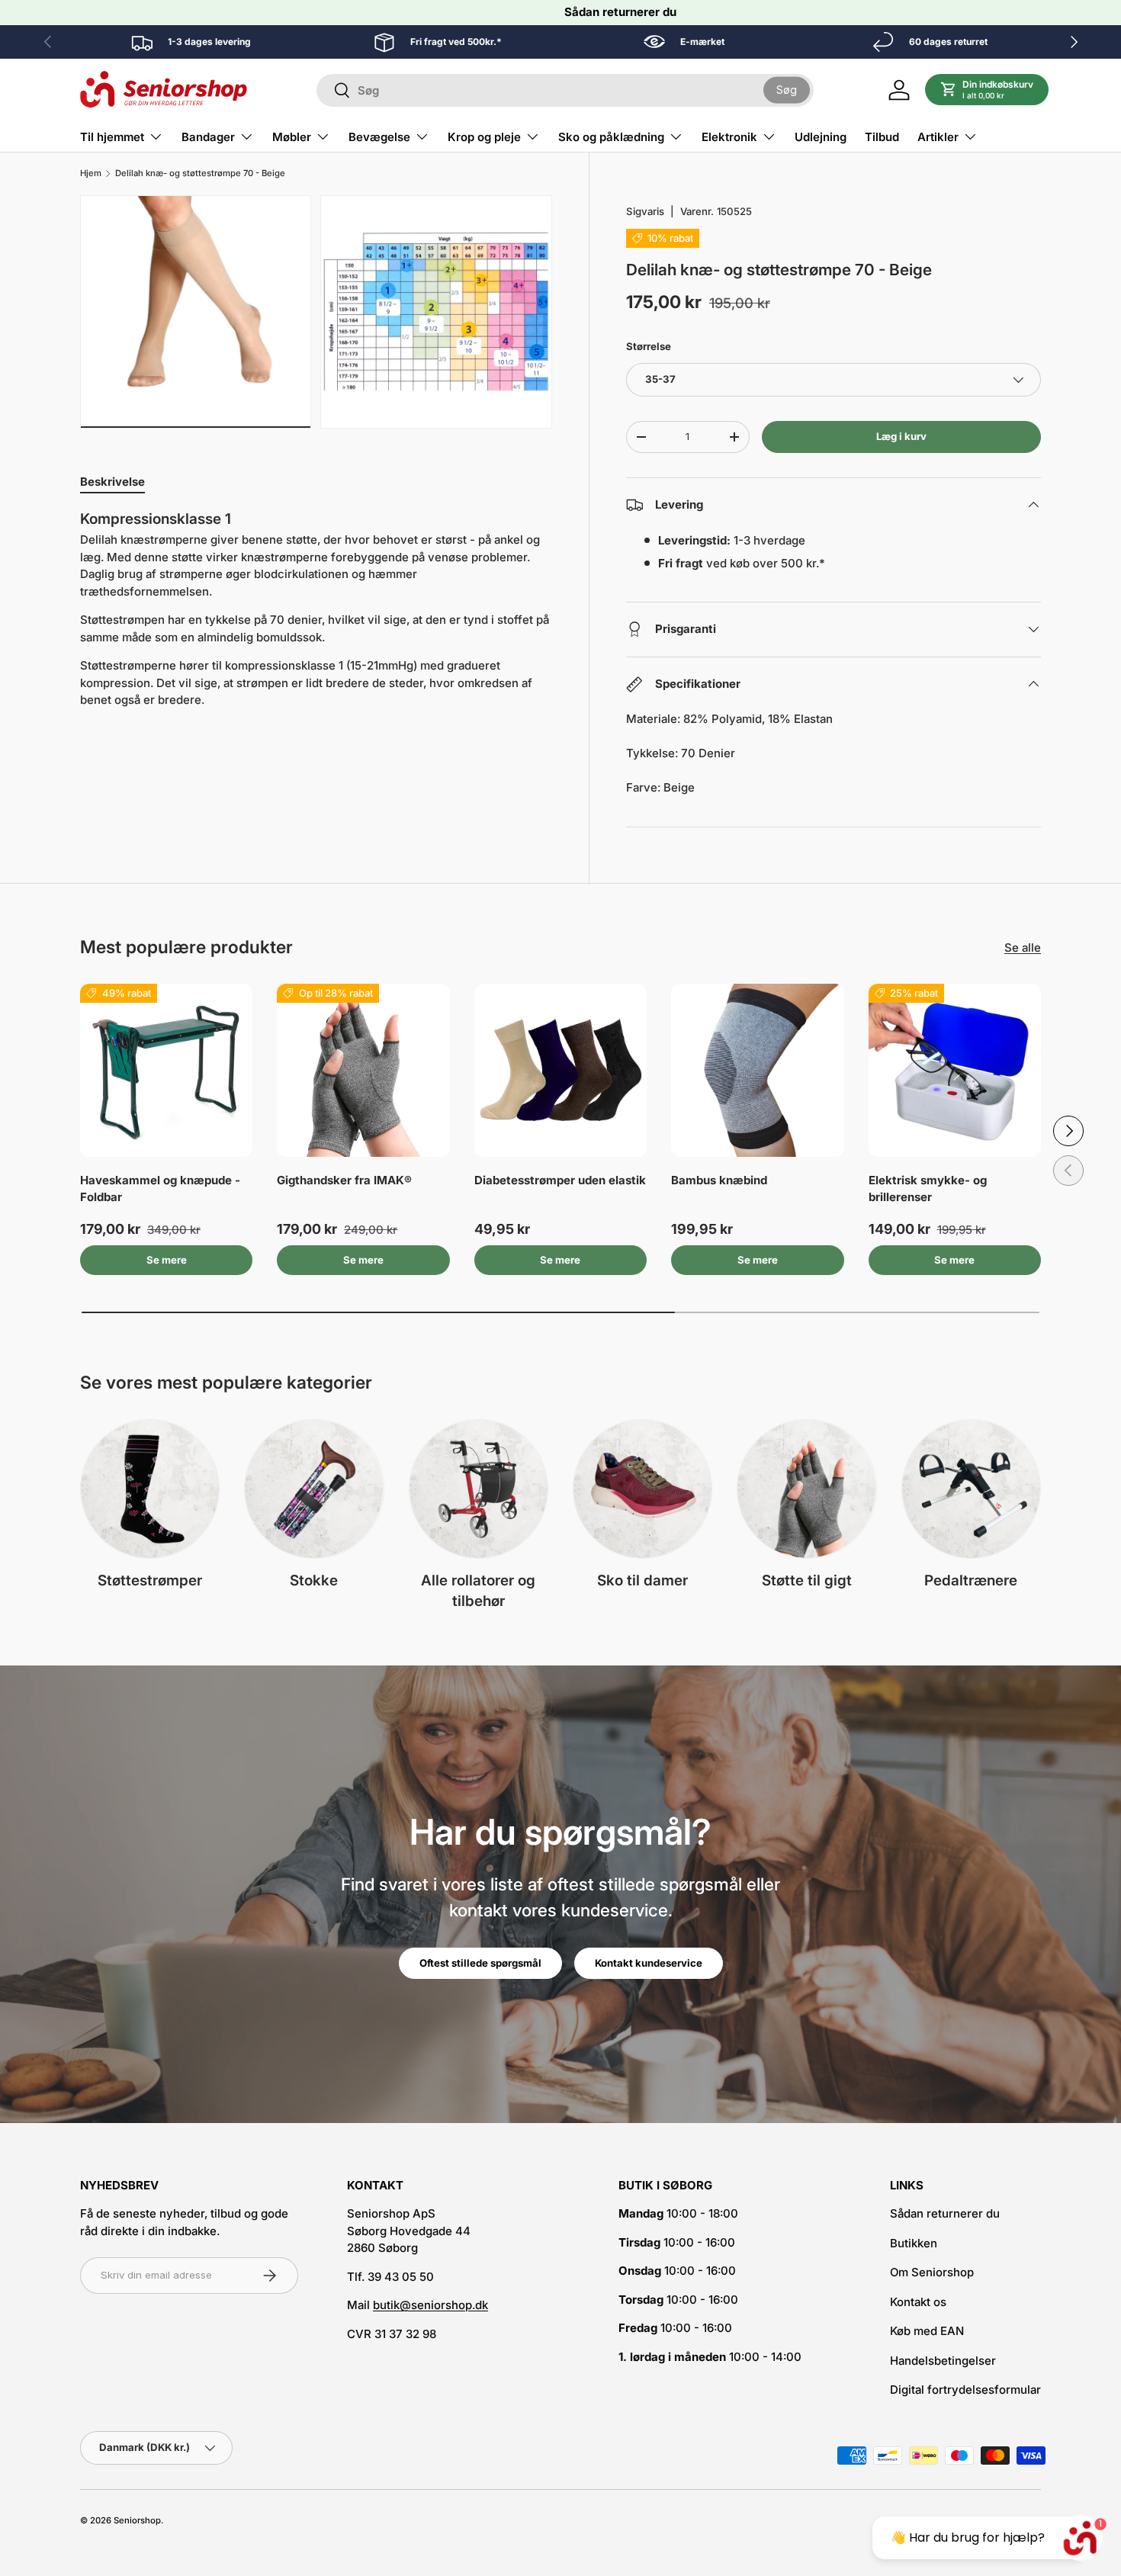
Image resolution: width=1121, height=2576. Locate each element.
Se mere (167, 1260)
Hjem (91, 173)
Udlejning (821, 137)
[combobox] (565, 90)
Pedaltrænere (971, 1580)
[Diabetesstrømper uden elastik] (560, 1070)
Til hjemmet (112, 137)
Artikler (938, 137)
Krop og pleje (484, 137)
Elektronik (729, 137)
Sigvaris (645, 211)
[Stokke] (314, 1489)
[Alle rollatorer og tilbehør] (479, 1489)
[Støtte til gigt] (806, 1489)
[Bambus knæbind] (757, 1070)
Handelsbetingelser (943, 2361)
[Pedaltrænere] (971, 1489)
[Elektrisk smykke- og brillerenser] (955, 1070)
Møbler (292, 137)
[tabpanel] (316, 610)
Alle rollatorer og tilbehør (478, 1591)
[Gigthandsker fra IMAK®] (363, 1070)
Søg (787, 90)
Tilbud (882, 137)
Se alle (1023, 948)
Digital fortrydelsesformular (965, 2390)
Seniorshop (137, 2520)
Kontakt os (918, 2302)
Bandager (208, 137)
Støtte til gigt (807, 1580)
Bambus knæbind (719, 1180)
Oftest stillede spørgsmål (480, 1963)
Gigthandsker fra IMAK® (344, 1180)
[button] (987, 90)
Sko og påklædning (611, 137)
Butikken (914, 2243)
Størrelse (649, 346)
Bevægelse (379, 137)
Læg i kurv (901, 436)
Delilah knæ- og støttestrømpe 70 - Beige (200, 173)
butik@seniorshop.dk (430, 2305)
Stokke (314, 1580)
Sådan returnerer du (620, 12)
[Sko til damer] (642, 1489)
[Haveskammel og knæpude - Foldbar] (166, 1070)
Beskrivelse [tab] (112, 482)
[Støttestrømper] (150, 1489)
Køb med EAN (927, 2331)
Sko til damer (642, 1580)
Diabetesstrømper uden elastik (560, 1180)
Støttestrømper (150, 1580)
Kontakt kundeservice (649, 1963)
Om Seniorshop (932, 2272)
